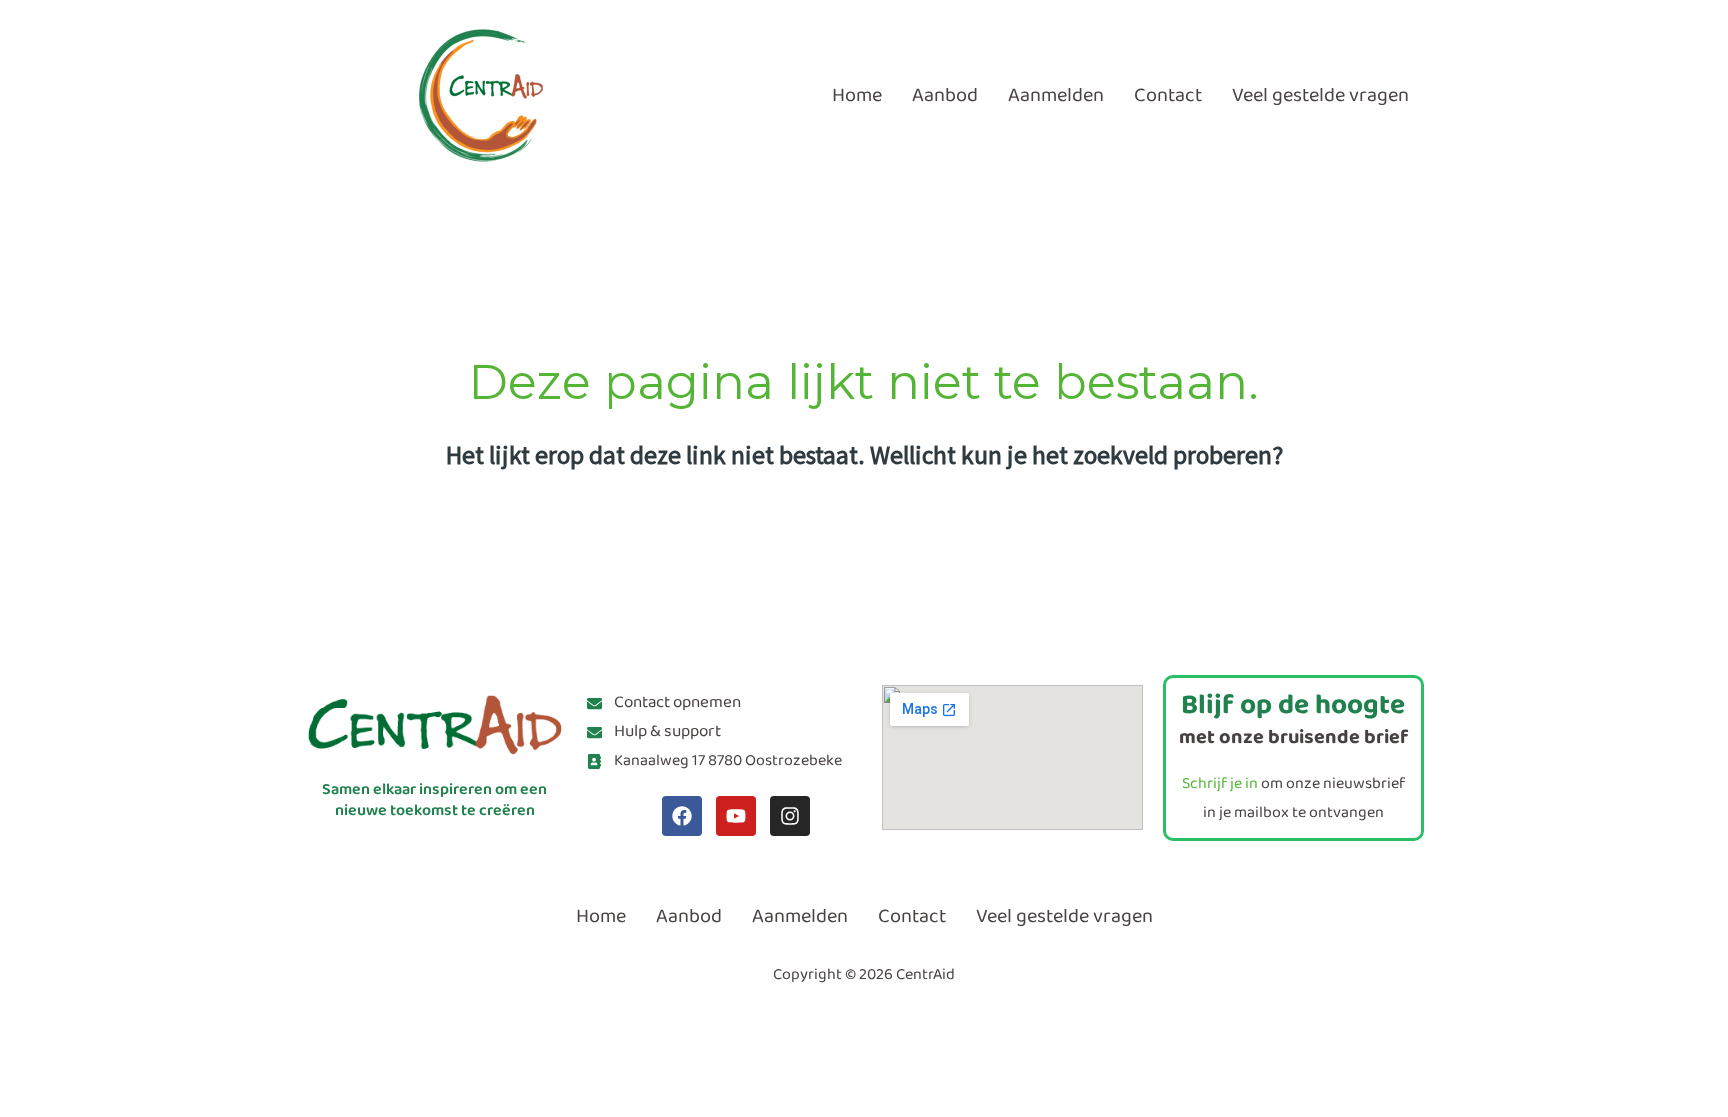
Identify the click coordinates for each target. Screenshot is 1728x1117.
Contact (1168, 95)
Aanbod (945, 95)
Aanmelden (1056, 95)
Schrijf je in (1220, 783)
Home (857, 95)
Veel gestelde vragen (1320, 95)
